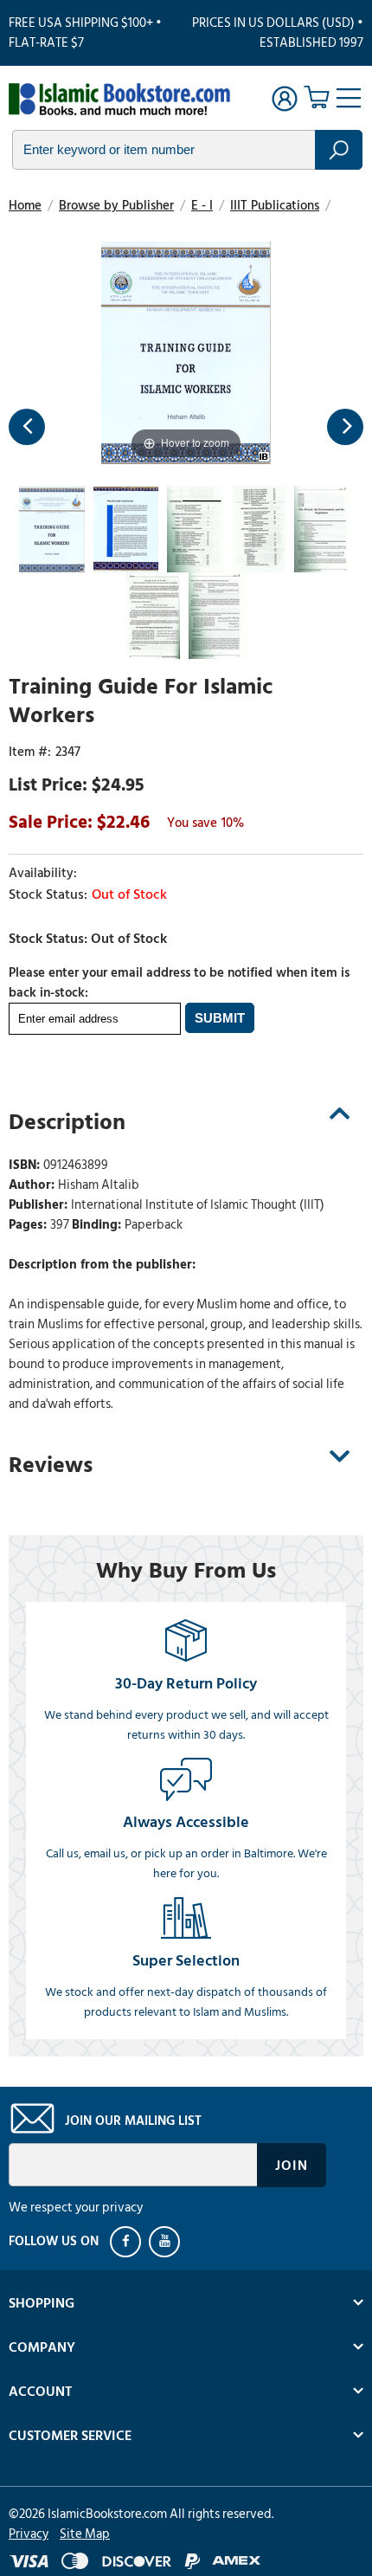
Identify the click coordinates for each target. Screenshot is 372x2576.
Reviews (51, 1465)
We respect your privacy (76, 2208)
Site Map (85, 2534)
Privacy (29, 2534)
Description (67, 1122)
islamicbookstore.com (119, 100)
